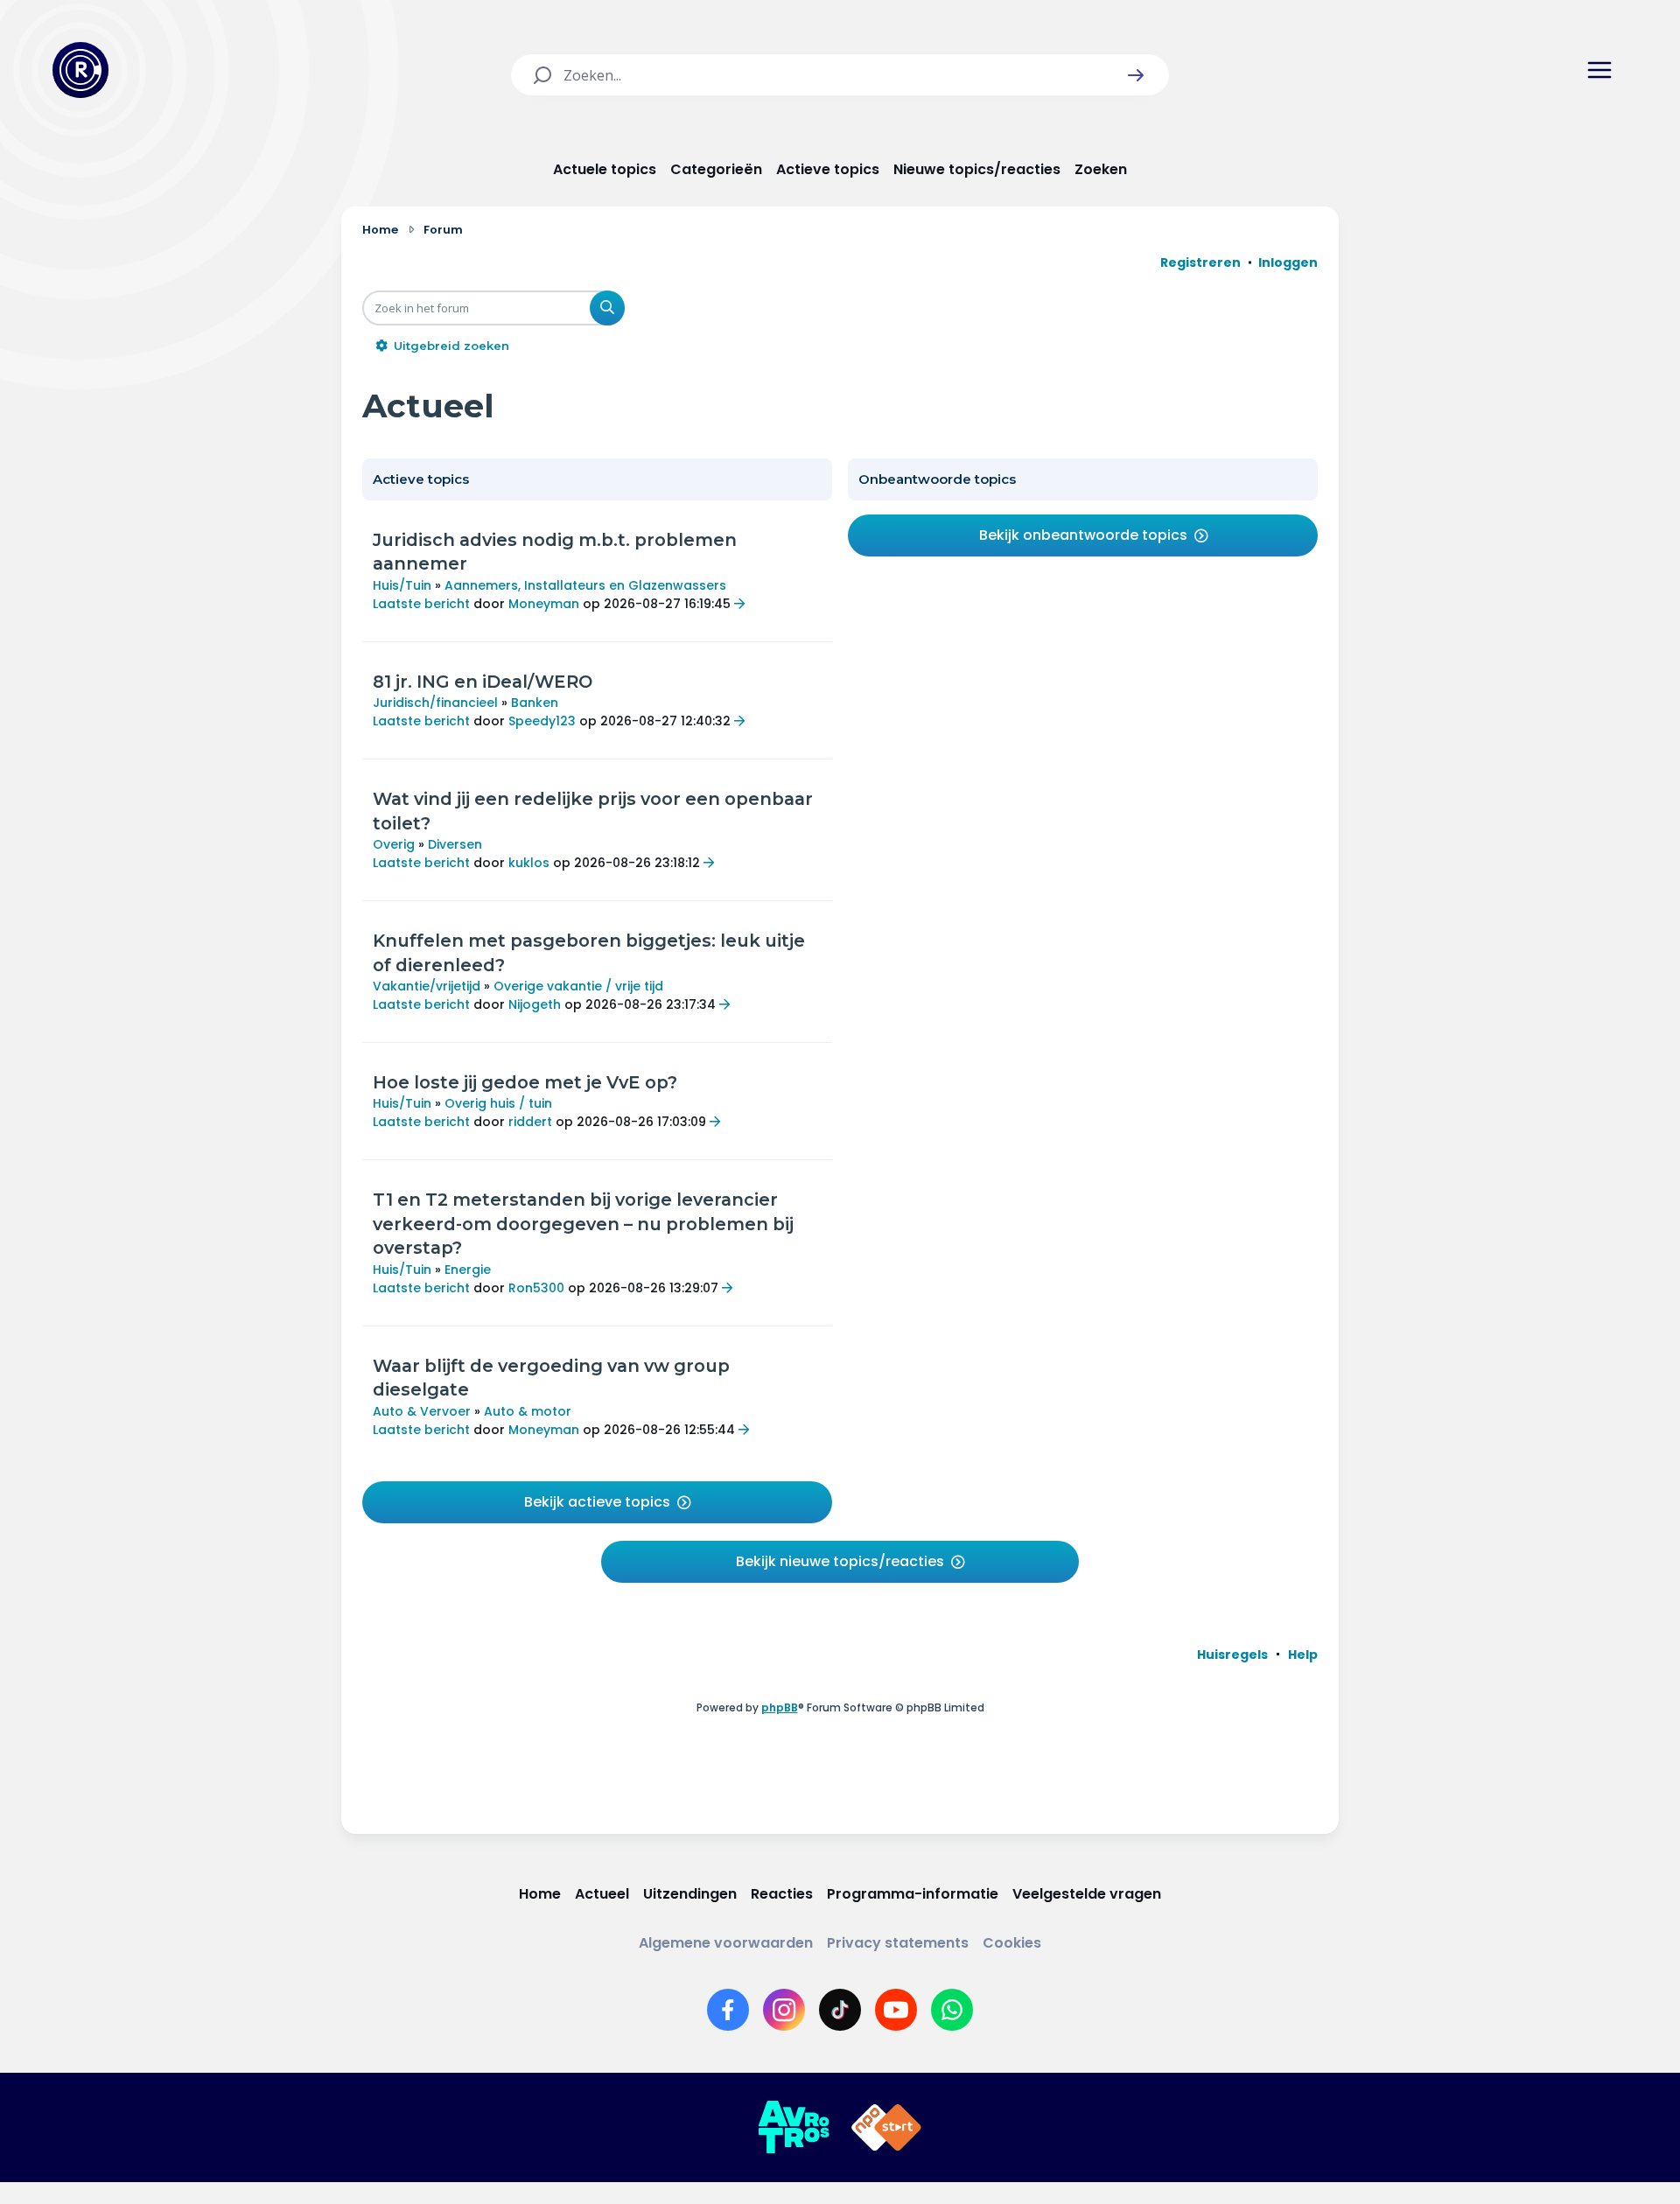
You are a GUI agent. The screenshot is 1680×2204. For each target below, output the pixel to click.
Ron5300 (536, 1288)
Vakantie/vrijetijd (427, 986)
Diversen (455, 844)
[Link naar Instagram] (784, 2010)
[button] (1136, 75)
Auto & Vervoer (422, 1411)
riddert (530, 1122)
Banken (535, 703)
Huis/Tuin (402, 585)
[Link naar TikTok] (840, 2010)
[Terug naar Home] (80, 70)
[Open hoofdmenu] (1599, 70)
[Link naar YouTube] (896, 2010)
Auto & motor (528, 1411)
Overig (394, 844)
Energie (468, 1270)
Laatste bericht (421, 604)
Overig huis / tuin (498, 1103)
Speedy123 (542, 721)
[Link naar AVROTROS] (794, 2128)
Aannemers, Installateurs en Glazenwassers (585, 585)
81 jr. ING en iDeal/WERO (483, 682)
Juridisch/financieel (435, 703)
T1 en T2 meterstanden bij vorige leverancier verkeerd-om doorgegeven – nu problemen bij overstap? (583, 1224)
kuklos (529, 863)
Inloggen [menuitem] (1288, 262)
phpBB (780, 1707)
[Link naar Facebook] (728, 2010)
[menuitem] (1232, 1655)
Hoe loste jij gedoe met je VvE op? (525, 1082)
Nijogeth (535, 1004)
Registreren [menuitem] (1200, 262)
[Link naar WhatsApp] (952, 2010)
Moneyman (544, 604)
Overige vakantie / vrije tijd (578, 986)
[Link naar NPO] (886, 2128)
